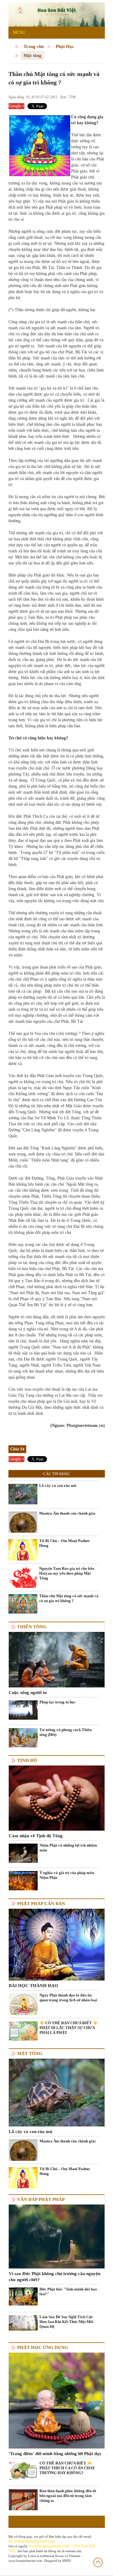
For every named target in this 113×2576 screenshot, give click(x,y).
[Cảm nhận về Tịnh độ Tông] (57, 1798)
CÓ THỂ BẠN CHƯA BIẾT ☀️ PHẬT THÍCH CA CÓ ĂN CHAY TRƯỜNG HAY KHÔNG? (67, 2468)
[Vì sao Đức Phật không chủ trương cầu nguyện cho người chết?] (57, 2236)
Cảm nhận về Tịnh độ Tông (36, 1836)
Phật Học (65, 46)
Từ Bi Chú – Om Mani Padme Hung (64, 1543)
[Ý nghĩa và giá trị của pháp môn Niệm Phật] (23, 1881)
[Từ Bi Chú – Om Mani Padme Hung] (23, 1553)
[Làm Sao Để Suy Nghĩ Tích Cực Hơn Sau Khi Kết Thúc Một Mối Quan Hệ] (23, 2323)
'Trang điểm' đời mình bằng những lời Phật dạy (55, 2454)
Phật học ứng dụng (43, 2347)
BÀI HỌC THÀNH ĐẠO (33, 1986)
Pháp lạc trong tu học (58, 1702)
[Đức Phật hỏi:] (23, 2296)
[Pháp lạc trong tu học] (23, 1710)
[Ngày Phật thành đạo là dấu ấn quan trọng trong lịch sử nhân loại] (23, 2007)
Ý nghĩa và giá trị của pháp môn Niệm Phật (67, 1875)
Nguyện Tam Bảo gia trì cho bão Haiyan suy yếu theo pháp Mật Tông (67, 1573)
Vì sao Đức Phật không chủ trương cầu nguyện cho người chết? (55, 2277)
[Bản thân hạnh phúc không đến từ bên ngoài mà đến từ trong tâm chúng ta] (23, 2508)
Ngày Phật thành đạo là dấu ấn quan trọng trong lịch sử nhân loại (68, 1998)
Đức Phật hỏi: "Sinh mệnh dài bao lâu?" (68, 2292)
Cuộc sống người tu (28, 1693)
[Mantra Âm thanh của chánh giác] (23, 1525)
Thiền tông (32, 1627)
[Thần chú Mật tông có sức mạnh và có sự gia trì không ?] (23, 1603)
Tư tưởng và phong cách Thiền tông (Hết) (66, 1732)
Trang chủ (34, 46)
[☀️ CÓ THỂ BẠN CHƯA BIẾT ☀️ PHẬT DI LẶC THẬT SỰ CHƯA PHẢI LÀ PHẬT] (23, 2030)
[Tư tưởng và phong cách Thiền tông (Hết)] (23, 1737)
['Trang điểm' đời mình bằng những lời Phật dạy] (57, 2400)
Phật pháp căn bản (41, 1904)
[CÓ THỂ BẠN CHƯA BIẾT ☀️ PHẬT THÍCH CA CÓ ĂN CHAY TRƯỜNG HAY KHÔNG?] (23, 2471)
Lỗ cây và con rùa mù (58, 1486)
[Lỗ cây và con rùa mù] (23, 1494)
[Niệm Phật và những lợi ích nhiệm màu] (23, 1853)
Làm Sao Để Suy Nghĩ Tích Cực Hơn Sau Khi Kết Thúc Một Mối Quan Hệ (66, 2322)
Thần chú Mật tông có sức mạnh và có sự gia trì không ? (69, 1598)
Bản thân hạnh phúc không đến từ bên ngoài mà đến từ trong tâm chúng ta (68, 2496)
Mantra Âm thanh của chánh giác (67, 1513)
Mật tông (33, 55)
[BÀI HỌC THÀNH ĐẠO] (57, 1944)
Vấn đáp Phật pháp (41, 2199)
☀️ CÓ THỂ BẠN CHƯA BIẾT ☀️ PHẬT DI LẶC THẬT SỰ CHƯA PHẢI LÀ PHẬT (69, 2028)
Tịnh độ (27, 1760)
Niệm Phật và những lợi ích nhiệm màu (68, 1848)
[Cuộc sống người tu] (57, 1659)
